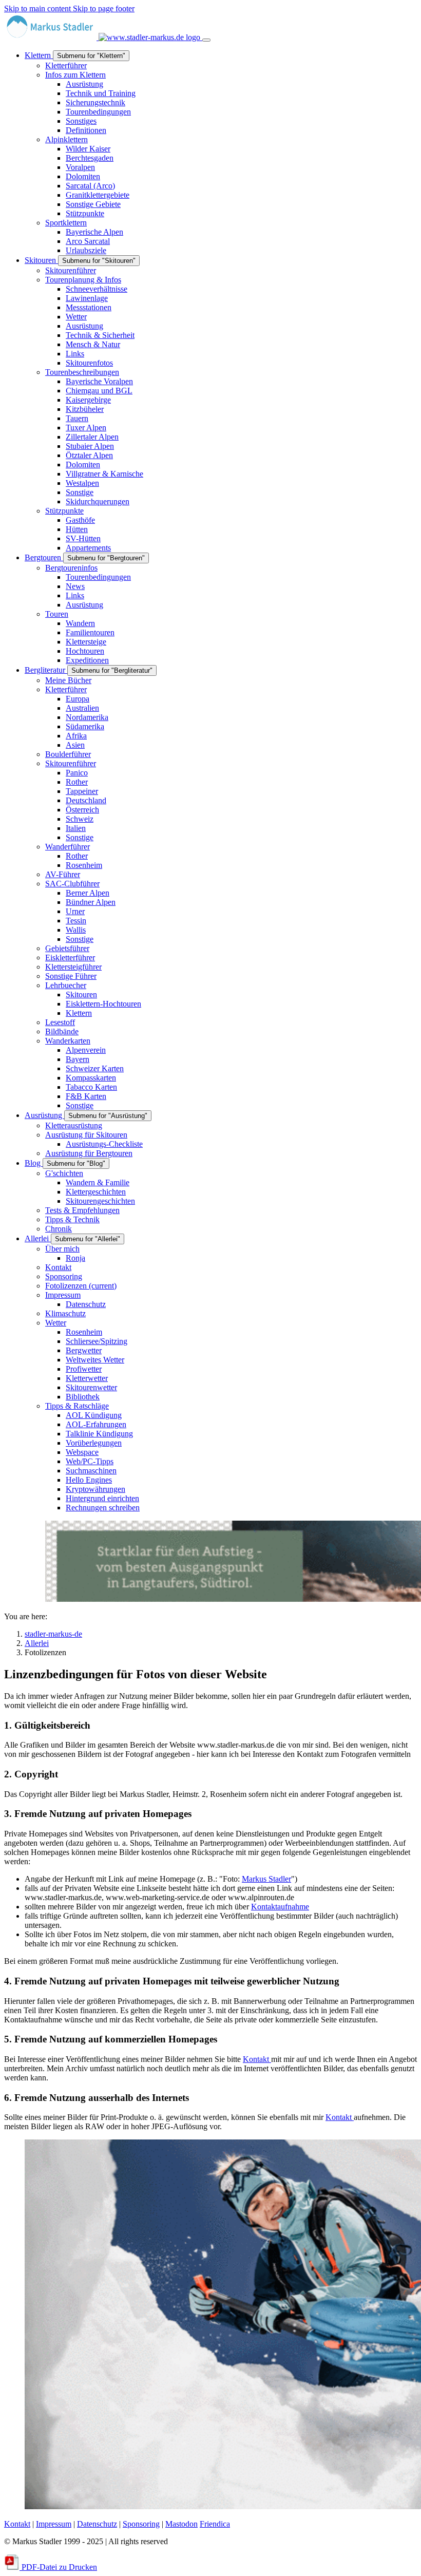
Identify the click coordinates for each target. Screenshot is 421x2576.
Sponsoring (141, 2524)
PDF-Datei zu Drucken (58, 2567)
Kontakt (257, 2059)
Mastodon (181, 2524)
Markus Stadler (266, 1879)
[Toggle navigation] (206, 40)
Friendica (215, 2524)
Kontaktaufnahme (280, 1907)
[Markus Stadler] (103, 37)
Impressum (54, 2524)
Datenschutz (97, 2524)
